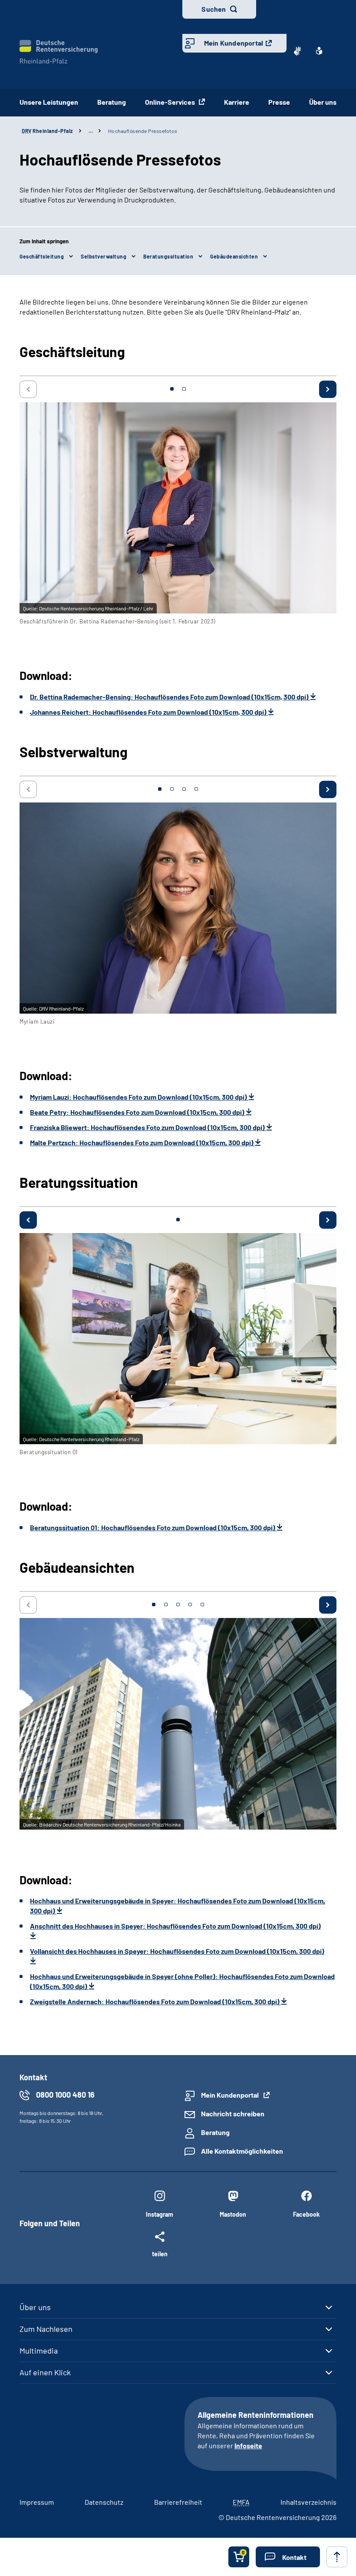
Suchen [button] (214, 9)
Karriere (237, 102)
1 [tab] (172, 389)
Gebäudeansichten (234, 256)
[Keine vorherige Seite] (28, 389)
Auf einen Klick (45, 2372)
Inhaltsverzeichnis (308, 2502)
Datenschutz (104, 2502)
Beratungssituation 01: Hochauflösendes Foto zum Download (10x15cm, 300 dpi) (153, 1527)
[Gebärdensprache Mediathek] (297, 51)
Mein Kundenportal (234, 43)
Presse (279, 102)
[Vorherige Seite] (28, 1220)
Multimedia (39, 2351)
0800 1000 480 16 (65, 2095)
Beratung (112, 102)
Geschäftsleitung (42, 256)
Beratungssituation (168, 256)
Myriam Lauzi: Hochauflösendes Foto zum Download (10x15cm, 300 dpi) (139, 1097)
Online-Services (171, 102)
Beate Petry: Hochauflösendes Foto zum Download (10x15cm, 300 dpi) (138, 1112)
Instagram (160, 2214)
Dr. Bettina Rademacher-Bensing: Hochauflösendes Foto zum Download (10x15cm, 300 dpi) (170, 697)
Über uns (323, 102)
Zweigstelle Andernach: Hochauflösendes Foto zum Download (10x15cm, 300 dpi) (155, 2001)
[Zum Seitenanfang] (337, 2557)
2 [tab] (184, 389)
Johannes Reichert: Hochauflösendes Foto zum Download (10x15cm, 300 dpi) (149, 712)
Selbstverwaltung (104, 256)
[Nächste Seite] (328, 389)
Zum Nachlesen (46, 2329)
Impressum (37, 2502)
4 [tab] (196, 789)
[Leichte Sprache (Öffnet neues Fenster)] (319, 51)
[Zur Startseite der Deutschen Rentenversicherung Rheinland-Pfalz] (59, 52)
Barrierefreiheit (178, 2502)
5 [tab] (202, 1605)
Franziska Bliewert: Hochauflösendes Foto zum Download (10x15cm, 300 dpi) (148, 1127)
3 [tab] (184, 789)
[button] (288, 2557)
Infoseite (248, 2445)
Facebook (306, 2214)
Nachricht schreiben (233, 2114)
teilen (160, 2254)
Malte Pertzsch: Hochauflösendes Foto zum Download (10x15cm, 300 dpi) (142, 1142)
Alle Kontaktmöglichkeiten (242, 2151)
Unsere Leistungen (49, 102)
